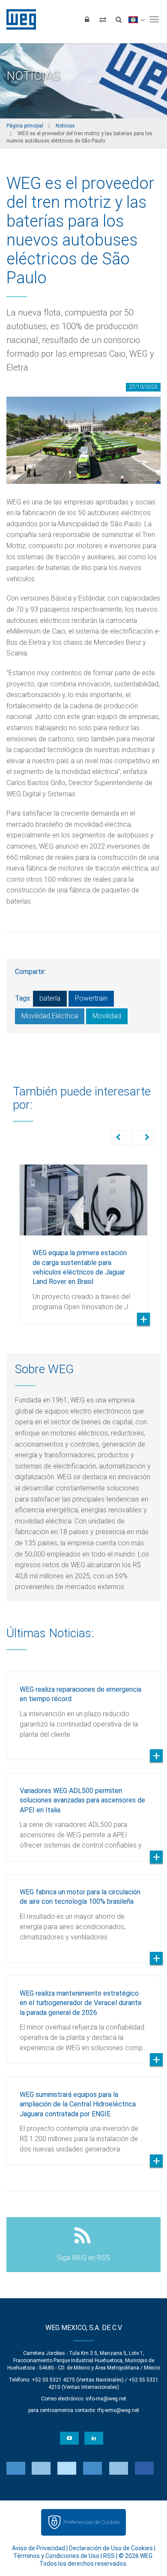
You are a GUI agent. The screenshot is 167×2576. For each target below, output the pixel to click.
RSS (109, 2556)
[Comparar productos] (103, 19)
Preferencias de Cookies (91, 2522)
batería (50, 998)
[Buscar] (119, 19)
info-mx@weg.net (106, 2399)
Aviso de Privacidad (39, 2548)
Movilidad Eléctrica (50, 1016)
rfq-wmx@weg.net (118, 2410)
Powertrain (91, 998)
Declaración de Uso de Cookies (111, 2548)
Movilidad (107, 1016)
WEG (18, 19)
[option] (83, 1238)
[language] (136, 19)
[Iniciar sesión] (87, 19)
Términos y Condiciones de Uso (56, 2556)
